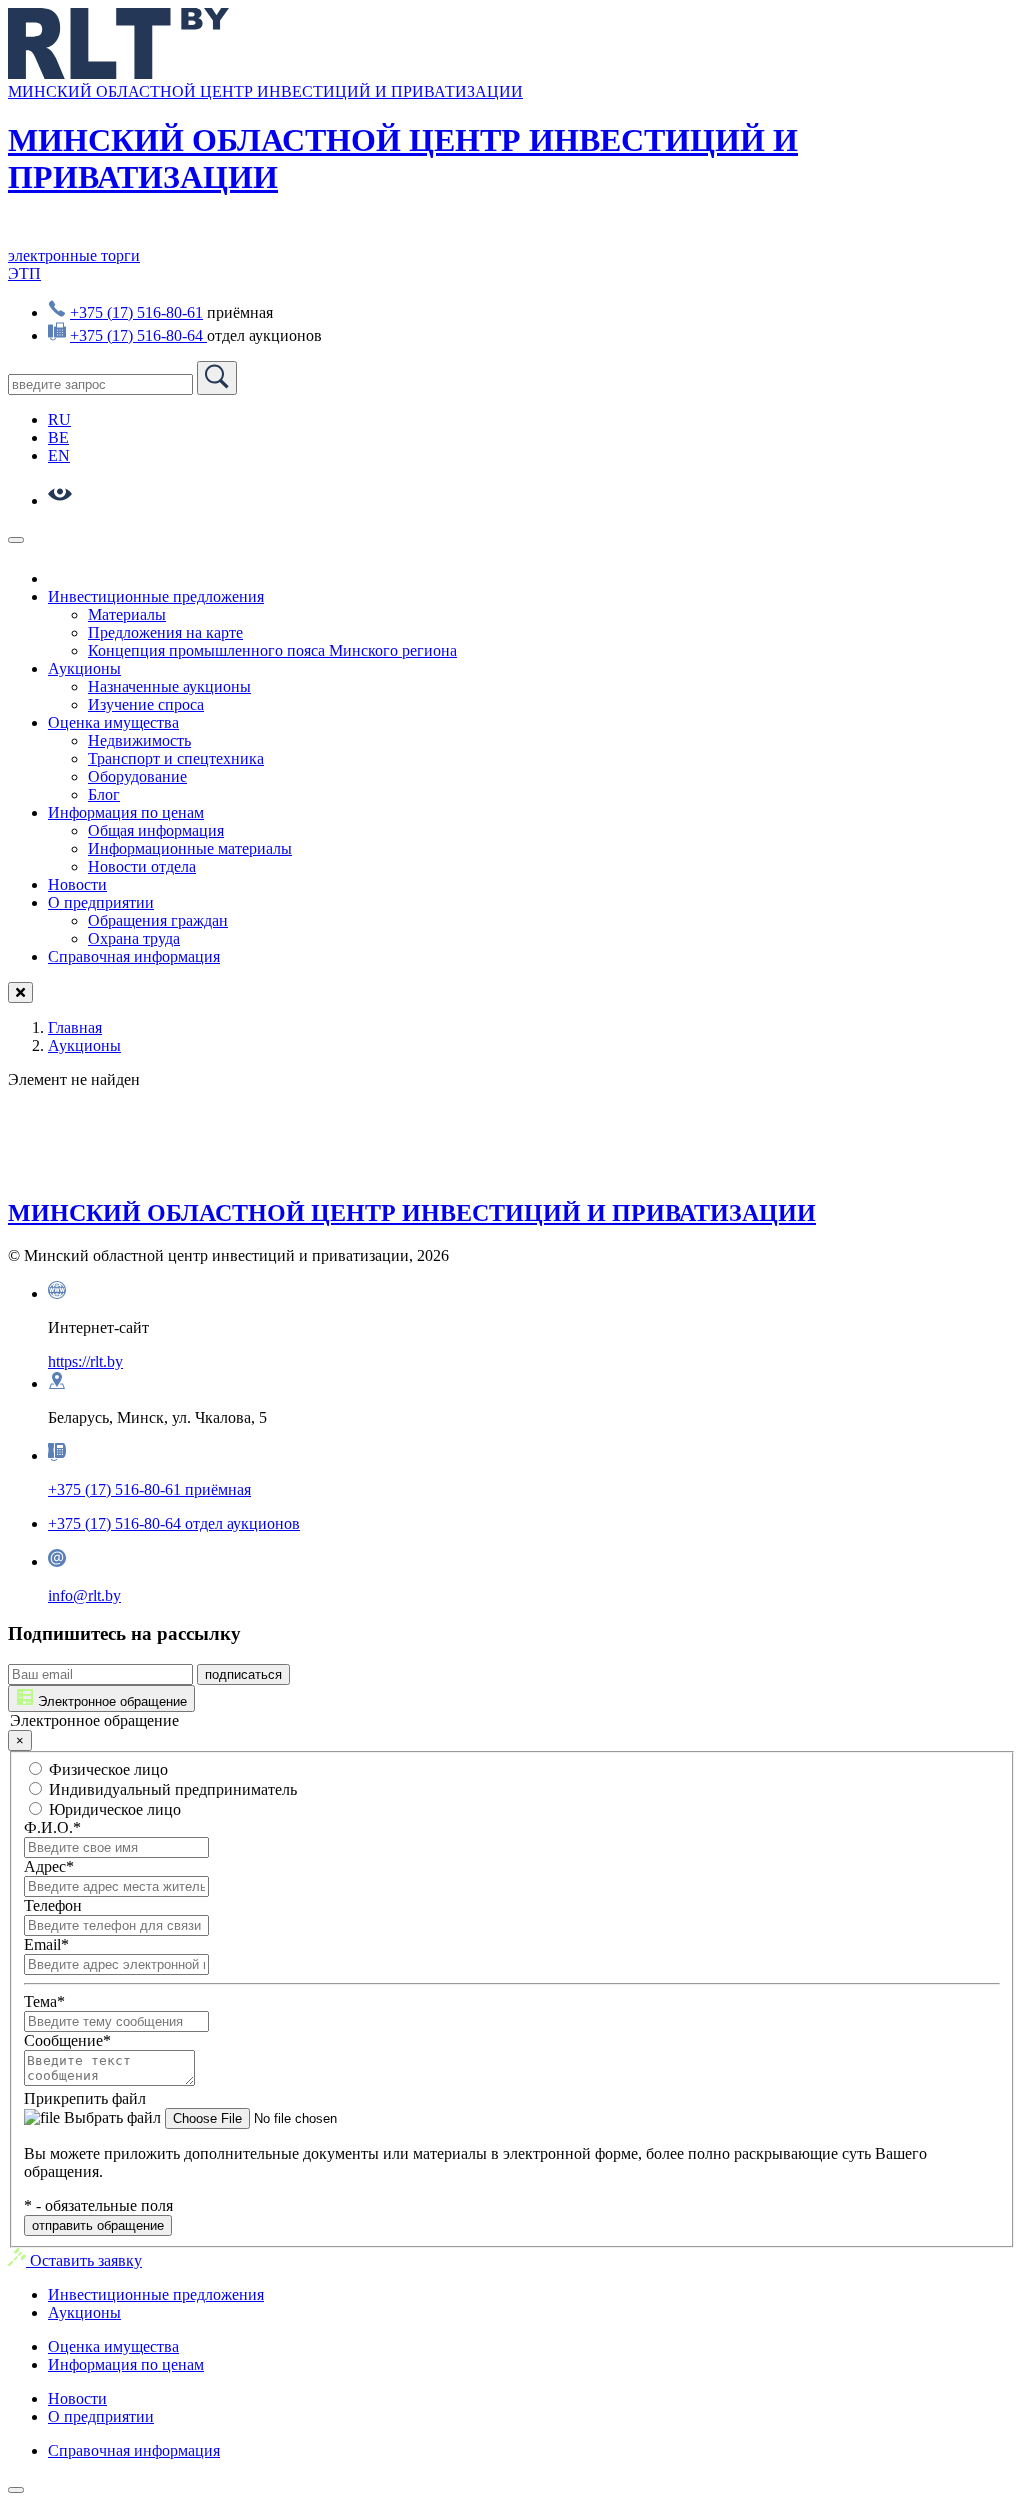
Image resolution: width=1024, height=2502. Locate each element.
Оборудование (137, 776)
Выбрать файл (110, 2117)
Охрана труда (134, 938)
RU (59, 419)
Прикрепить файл (85, 2098)
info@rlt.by (84, 1595)
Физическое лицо (106, 1769)
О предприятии (101, 902)
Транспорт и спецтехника (176, 758)
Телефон (53, 1905)
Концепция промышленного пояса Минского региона (272, 650)
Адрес (49, 1866)
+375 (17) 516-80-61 (136, 312)
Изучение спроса (146, 704)
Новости (77, 884)
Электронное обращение (110, 1701)
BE (58, 437)
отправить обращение (98, 2225)
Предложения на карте (165, 632)
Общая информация (156, 830)
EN (59, 455)
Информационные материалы (190, 848)
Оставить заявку (84, 2260)
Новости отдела (142, 866)
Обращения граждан (158, 920)
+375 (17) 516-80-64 (138, 335)
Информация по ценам (126, 812)
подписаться (243, 1674)
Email (46, 1944)
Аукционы (84, 668)
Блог (104, 794)
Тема (44, 2001)
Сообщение (67, 2040)
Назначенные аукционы (169, 686)
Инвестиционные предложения (156, 596)
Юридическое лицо (113, 1809)
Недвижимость (139, 740)
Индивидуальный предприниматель (171, 1789)
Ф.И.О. (52, 1827)
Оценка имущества (113, 722)
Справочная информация (134, 956)
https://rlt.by (85, 1361)
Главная (75, 1027)
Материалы (127, 614)
